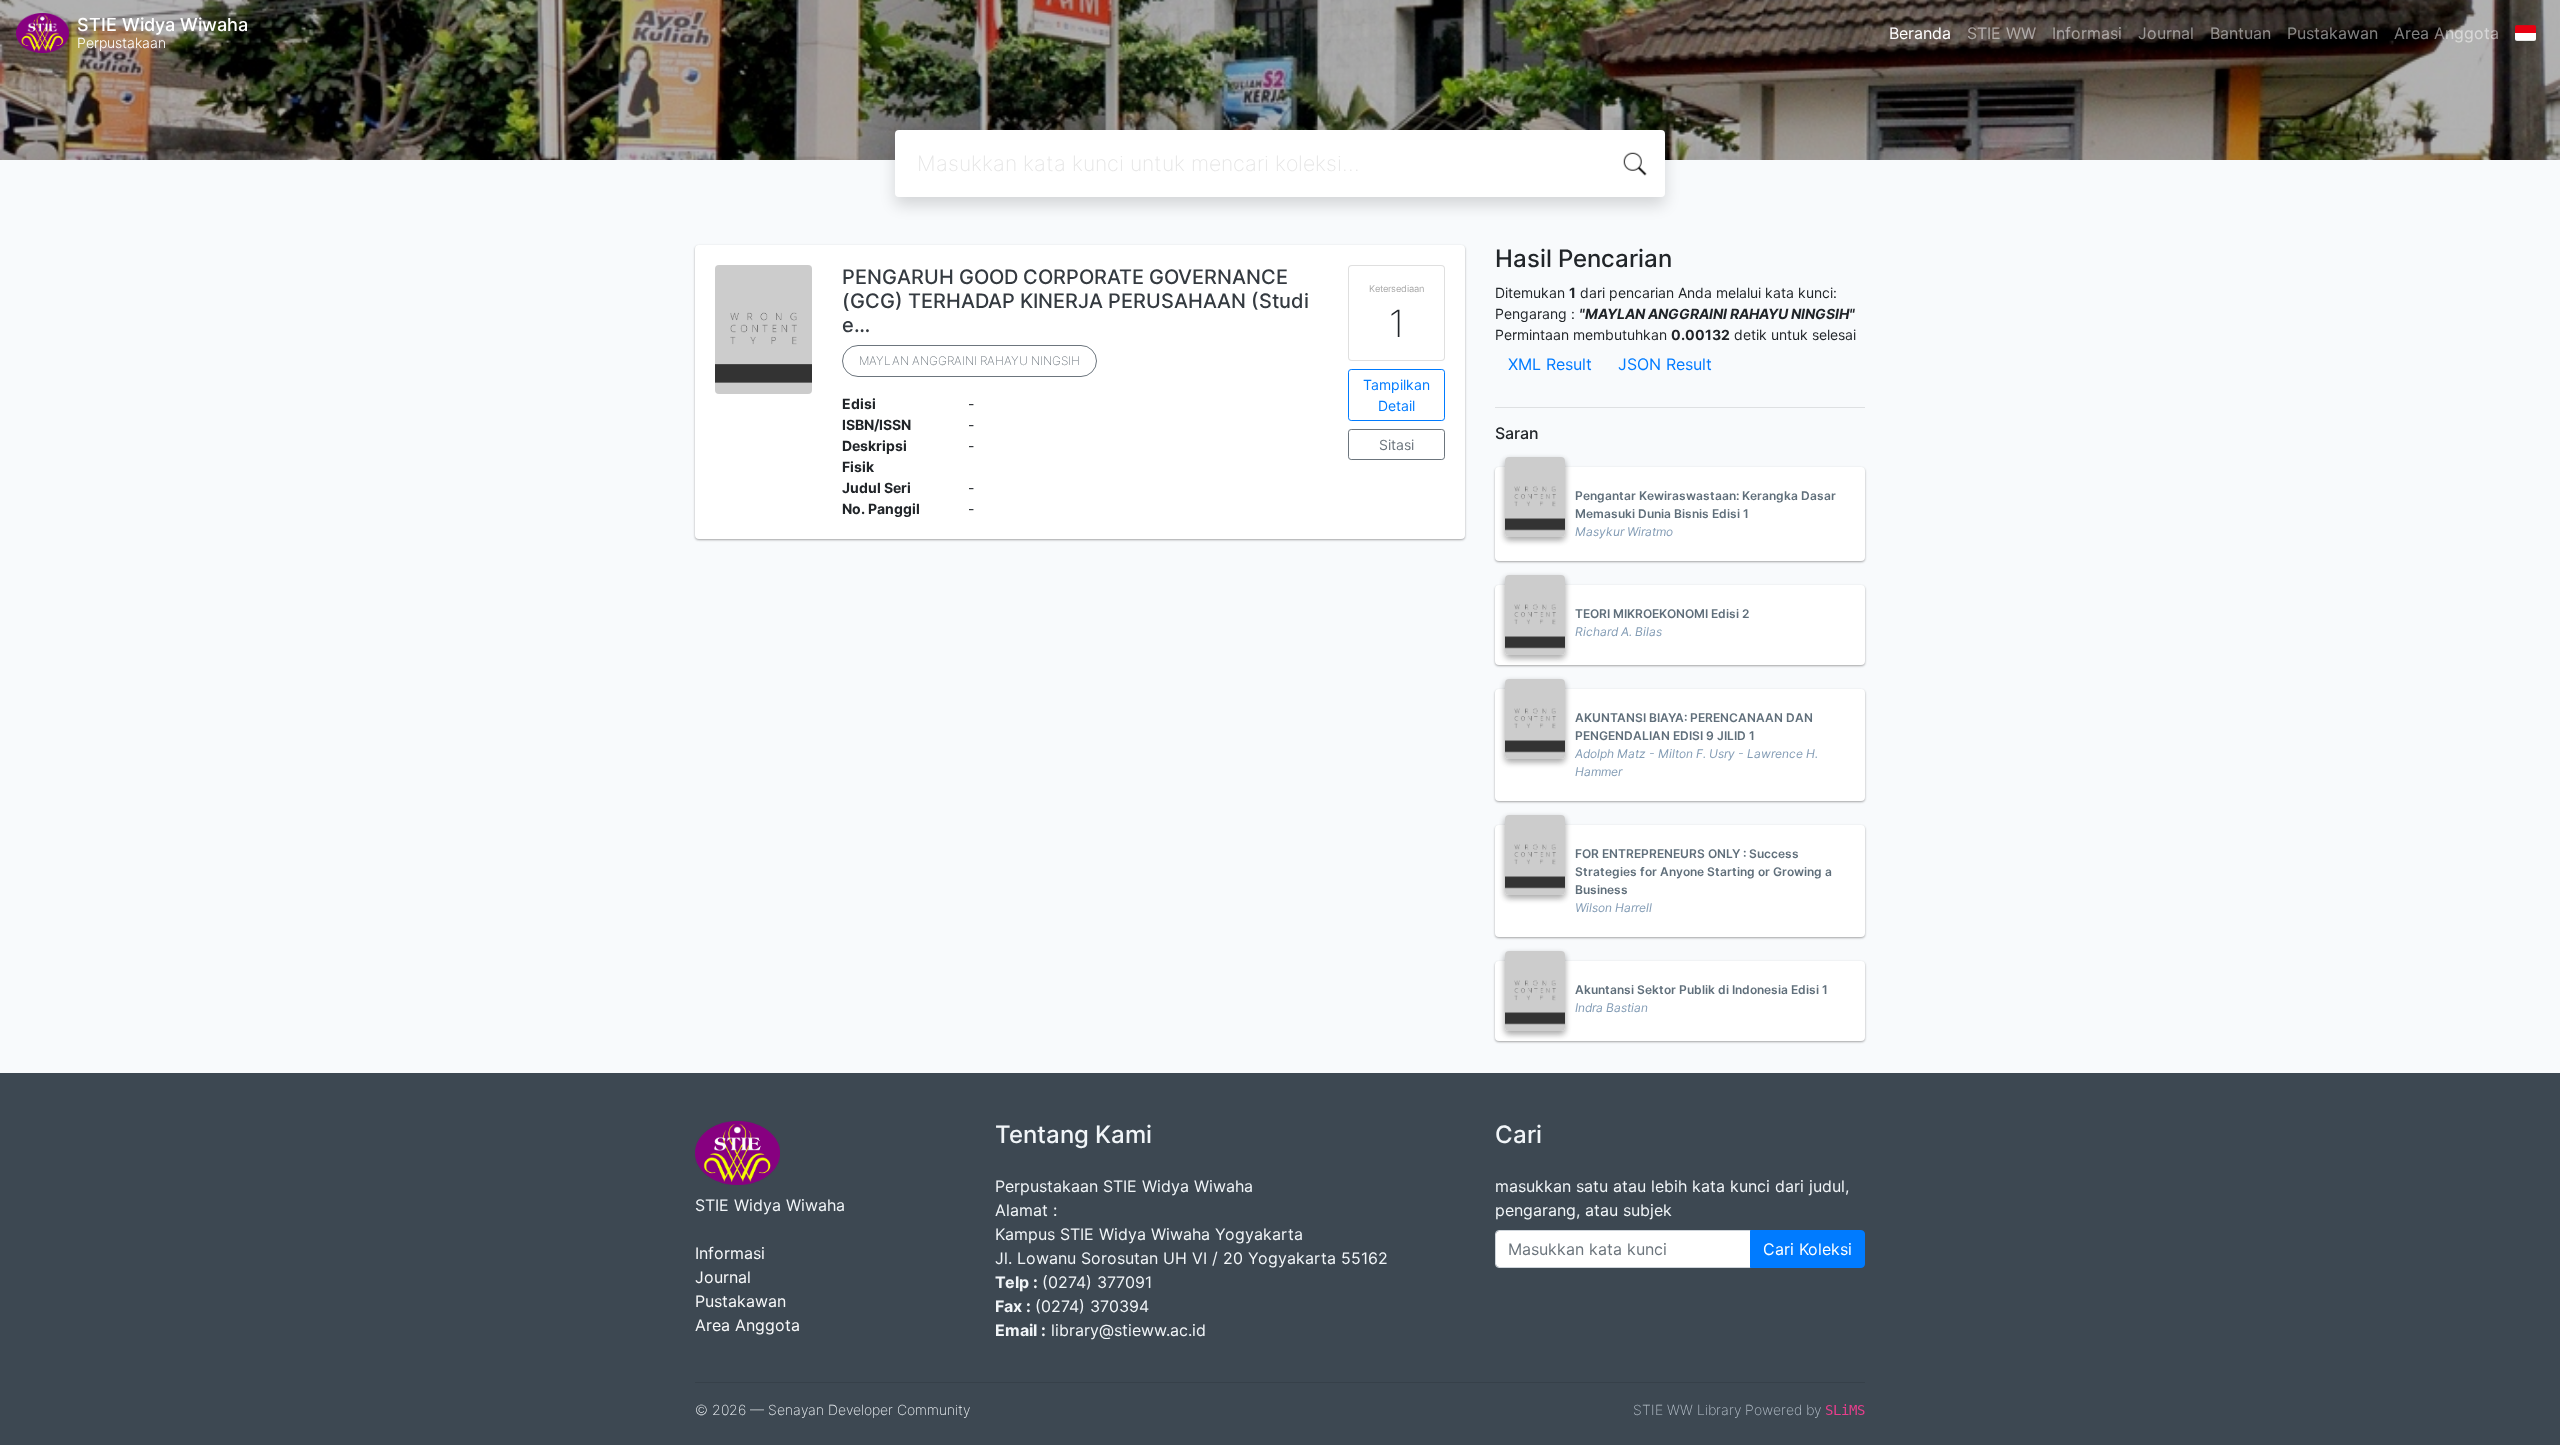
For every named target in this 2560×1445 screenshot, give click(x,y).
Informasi (2087, 33)
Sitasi (1396, 444)
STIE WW (2001, 33)
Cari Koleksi (1807, 1249)
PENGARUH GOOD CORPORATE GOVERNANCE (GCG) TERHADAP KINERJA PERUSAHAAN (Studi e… (1075, 301)
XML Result (1550, 364)
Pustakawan (2332, 33)
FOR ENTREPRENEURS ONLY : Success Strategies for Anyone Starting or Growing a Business (1703, 871)
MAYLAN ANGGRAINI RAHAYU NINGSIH (969, 360)
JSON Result (1665, 364)
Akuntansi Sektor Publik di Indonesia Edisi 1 (1701, 989)
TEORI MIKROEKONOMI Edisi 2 (1662, 613)
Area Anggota (2446, 33)
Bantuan (2240, 33)
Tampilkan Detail (1396, 395)
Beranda (1920, 33)
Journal (2166, 33)
